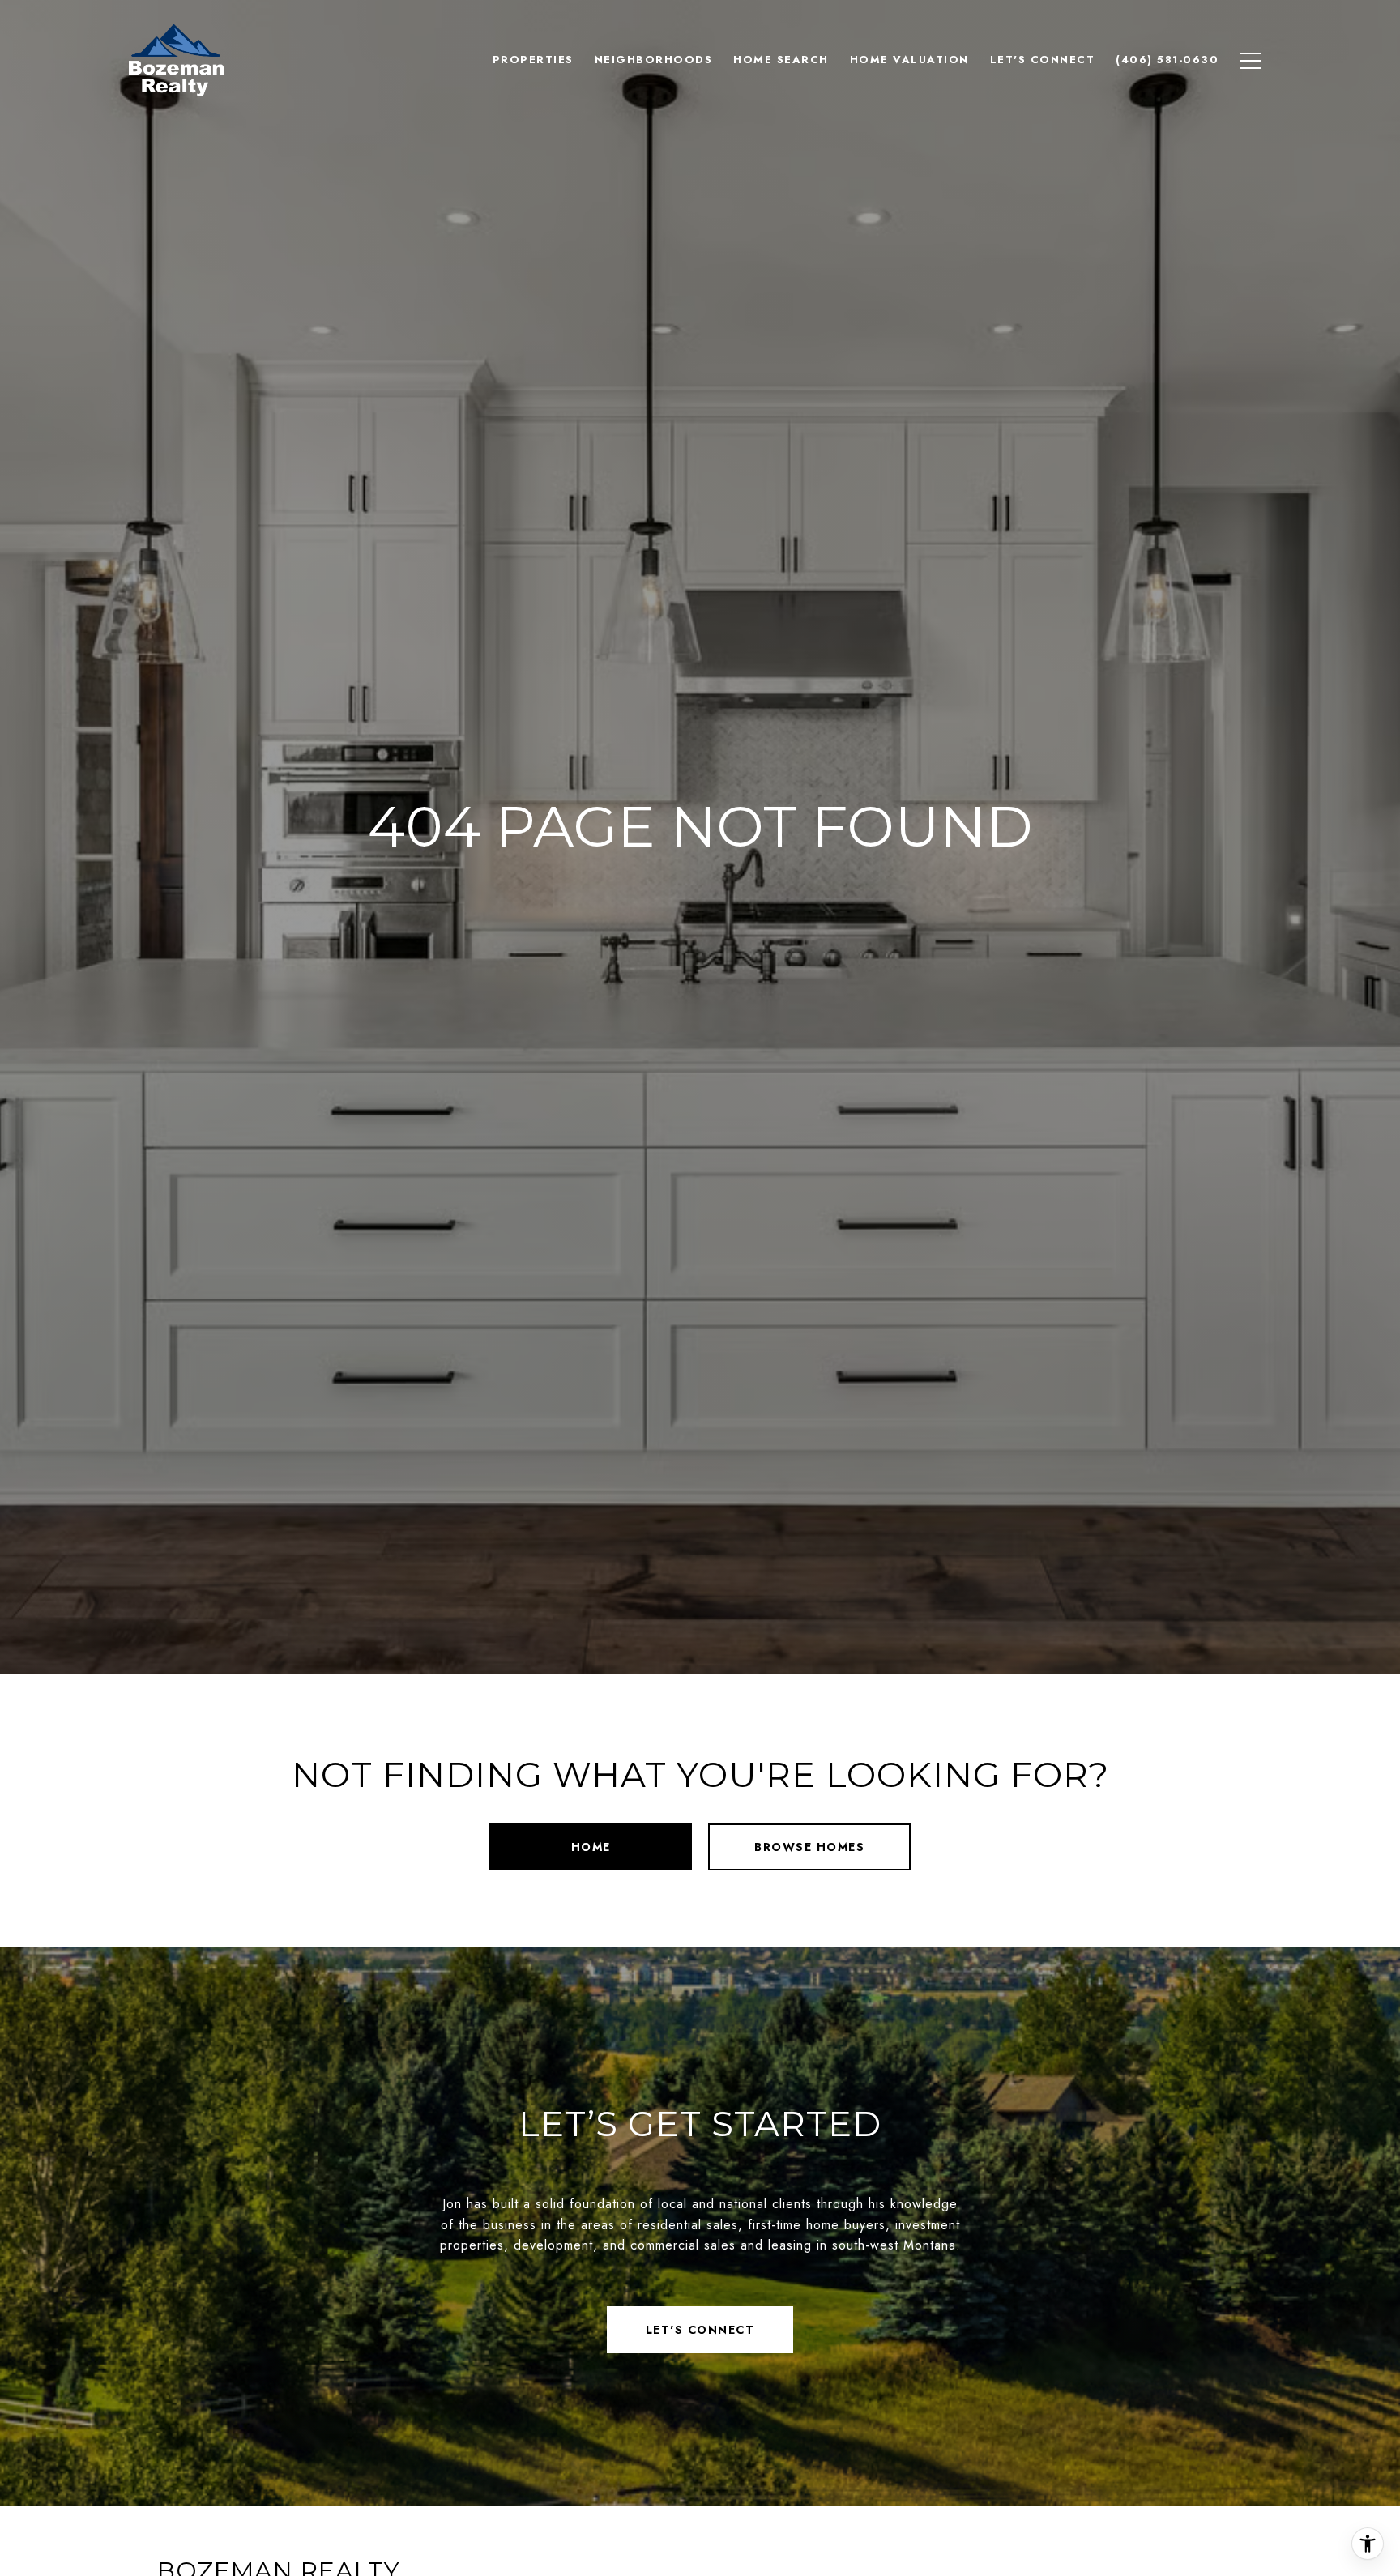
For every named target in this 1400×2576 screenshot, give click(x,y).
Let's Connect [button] (700, 2330)
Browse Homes (809, 1847)
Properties (533, 60)
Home (591, 1847)
